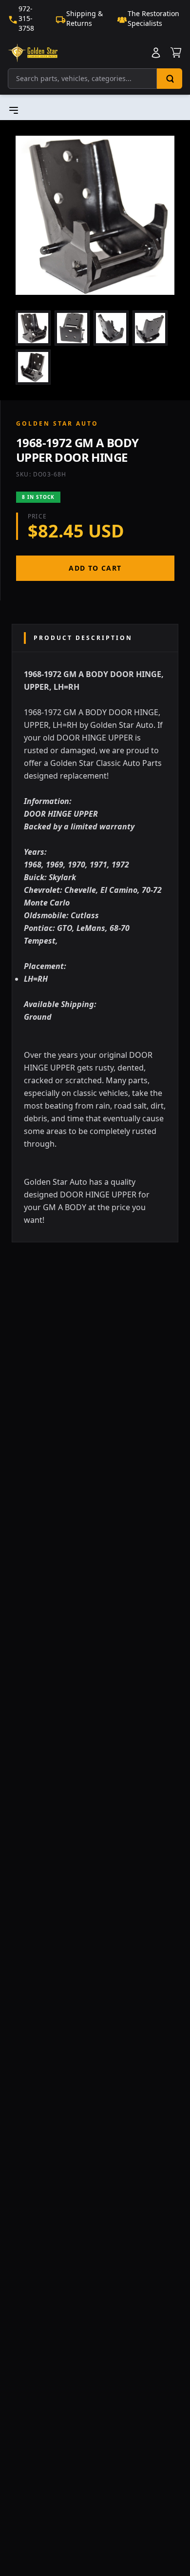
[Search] (170, 79)
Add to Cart (95, 568)
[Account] (156, 53)
